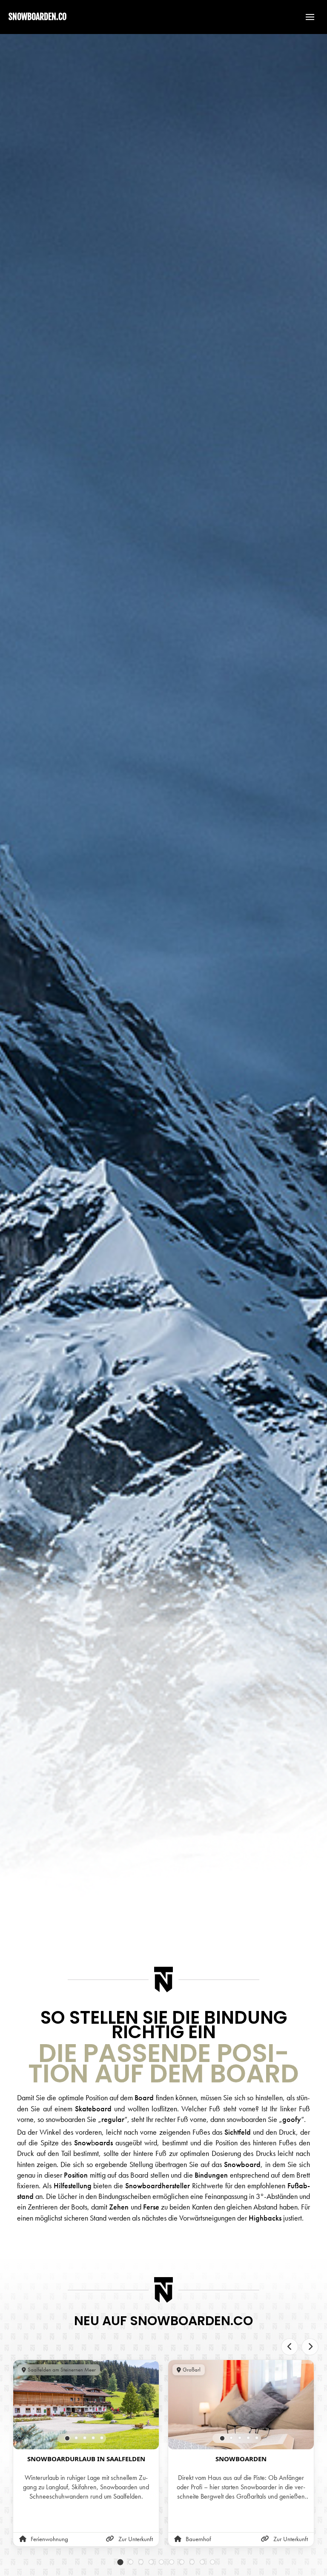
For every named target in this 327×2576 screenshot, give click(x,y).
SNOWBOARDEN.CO (37, 17)
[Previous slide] (290, 2347)
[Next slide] (310, 2347)
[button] (306, 17)
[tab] (67, 2438)
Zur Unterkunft (136, 2539)
